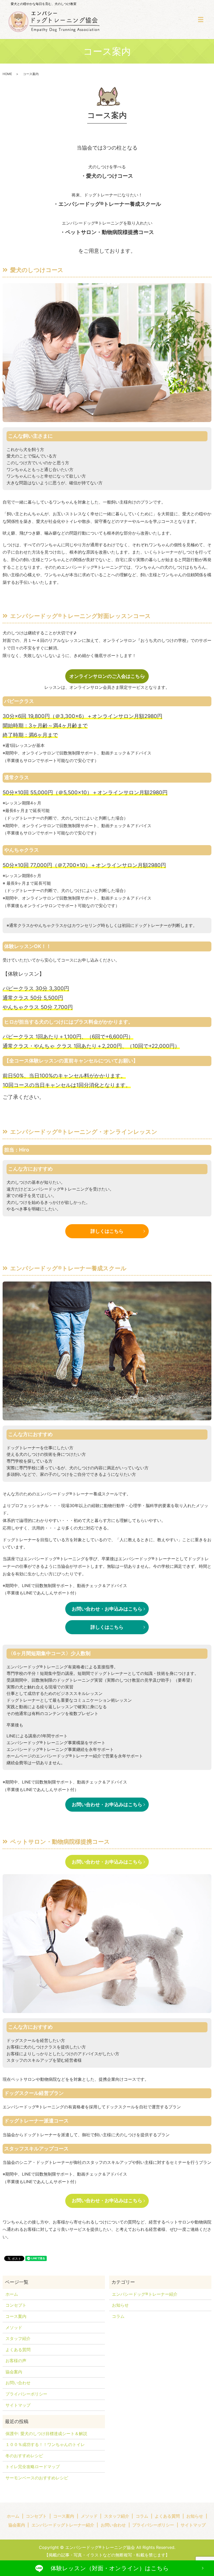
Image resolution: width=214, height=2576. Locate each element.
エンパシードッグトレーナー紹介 (63, 2525)
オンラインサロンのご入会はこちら (107, 676)
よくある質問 (18, 2350)
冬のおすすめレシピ (24, 2456)
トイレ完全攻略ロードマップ (33, 2467)
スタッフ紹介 (18, 2338)
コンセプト (16, 2305)
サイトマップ (18, 2405)
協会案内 (14, 2372)
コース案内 (16, 2316)
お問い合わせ (18, 2383)
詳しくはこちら (107, 1231)
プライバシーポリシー (26, 2394)
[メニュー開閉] (201, 20)
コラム (118, 2316)
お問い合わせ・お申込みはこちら (107, 1609)
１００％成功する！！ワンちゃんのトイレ (45, 2444)
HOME (7, 74)
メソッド (14, 2327)
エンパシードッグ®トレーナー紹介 (145, 2294)
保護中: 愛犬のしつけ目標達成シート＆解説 (46, 2433)
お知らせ (120, 2305)
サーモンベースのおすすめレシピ (37, 2478)
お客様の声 (16, 2361)
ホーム (12, 2294)
